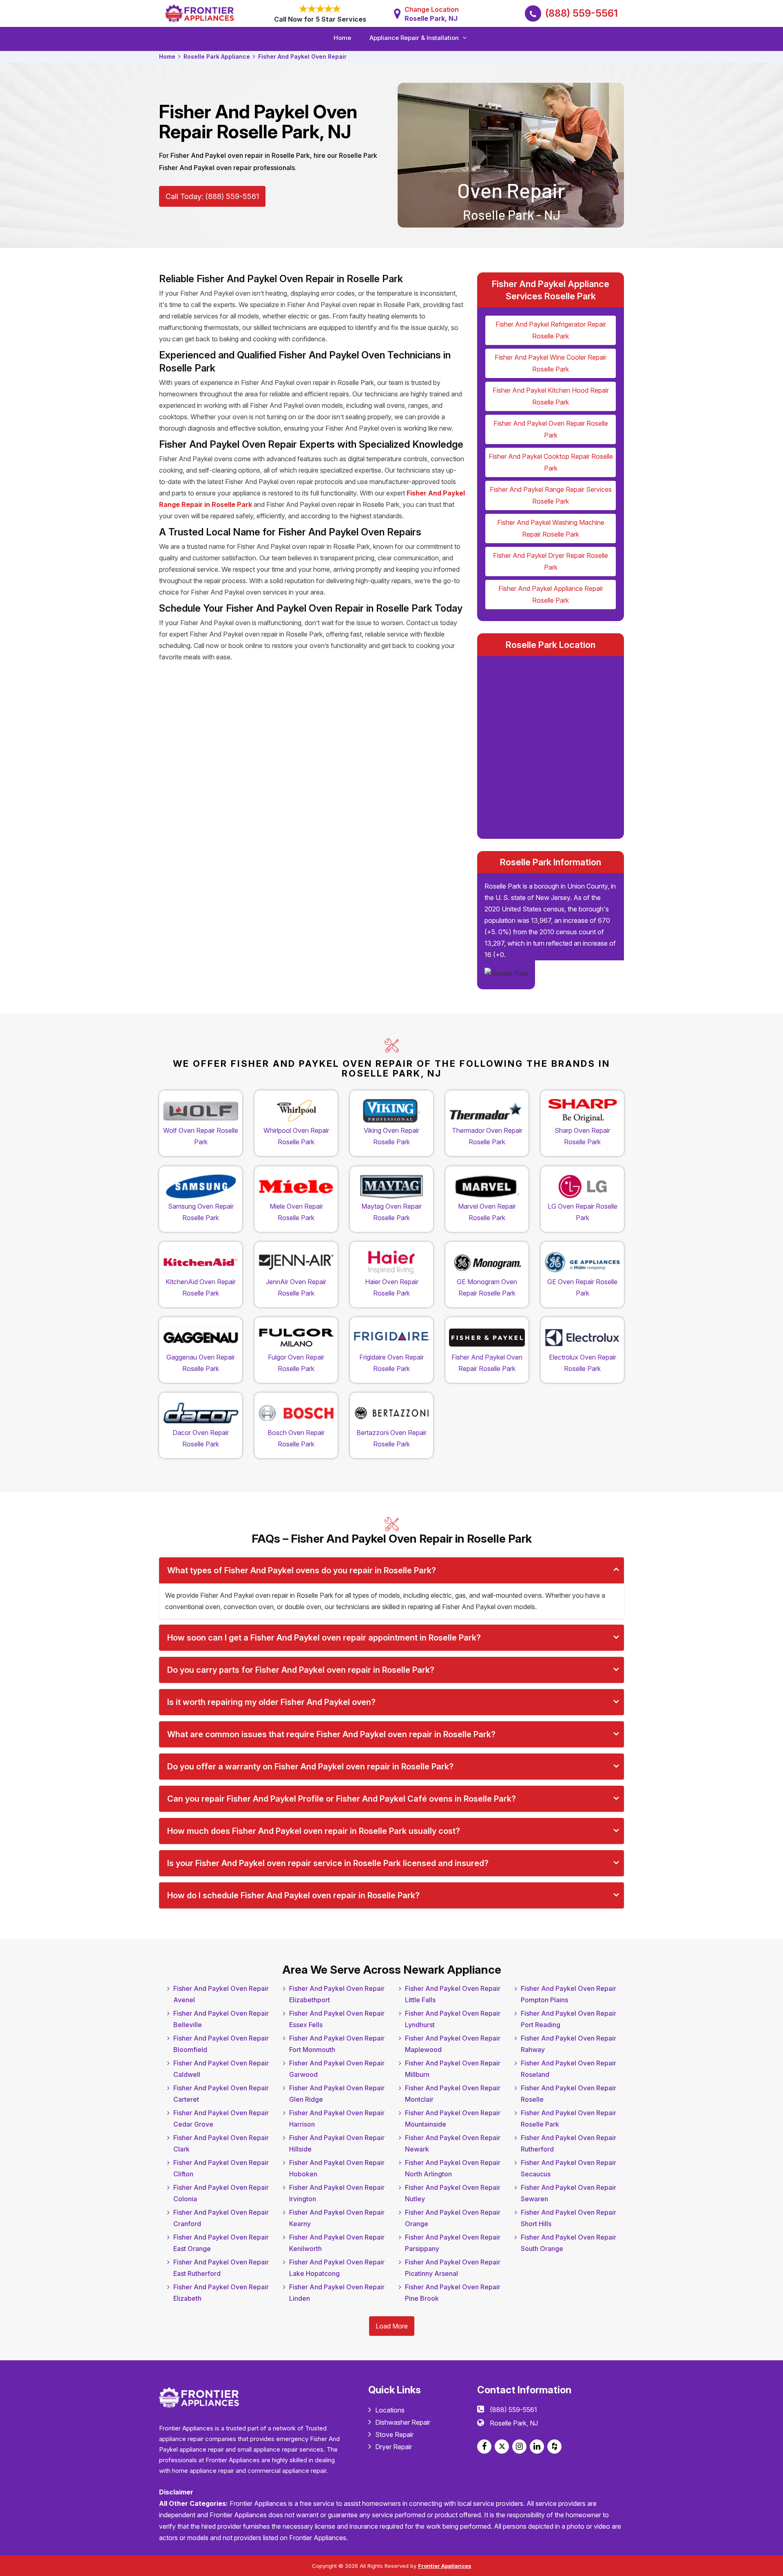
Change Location (432, 14)
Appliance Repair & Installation (414, 38)
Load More (392, 2326)
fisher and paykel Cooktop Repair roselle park (551, 462)
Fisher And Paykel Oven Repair (302, 56)
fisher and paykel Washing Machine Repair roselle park (551, 528)
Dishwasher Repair (403, 2422)
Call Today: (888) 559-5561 (212, 196)
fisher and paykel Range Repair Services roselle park (551, 495)
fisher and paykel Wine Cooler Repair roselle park (551, 363)
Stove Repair (394, 2434)
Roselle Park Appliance (217, 56)
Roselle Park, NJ (514, 2423)
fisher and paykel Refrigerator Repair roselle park (551, 330)
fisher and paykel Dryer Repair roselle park (551, 561)
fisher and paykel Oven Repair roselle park (551, 429)
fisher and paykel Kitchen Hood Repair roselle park (551, 396)
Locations (390, 2410)
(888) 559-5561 (582, 13)
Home (342, 38)
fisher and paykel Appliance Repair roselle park (551, 594)
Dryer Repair (394, 2447)
